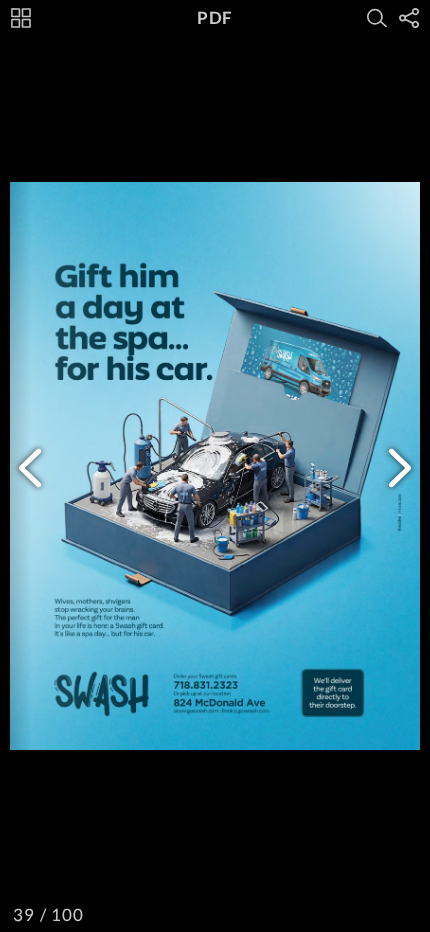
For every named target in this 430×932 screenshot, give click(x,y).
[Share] (409, 18)
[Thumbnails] (21, 18)
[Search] (377, 18)
